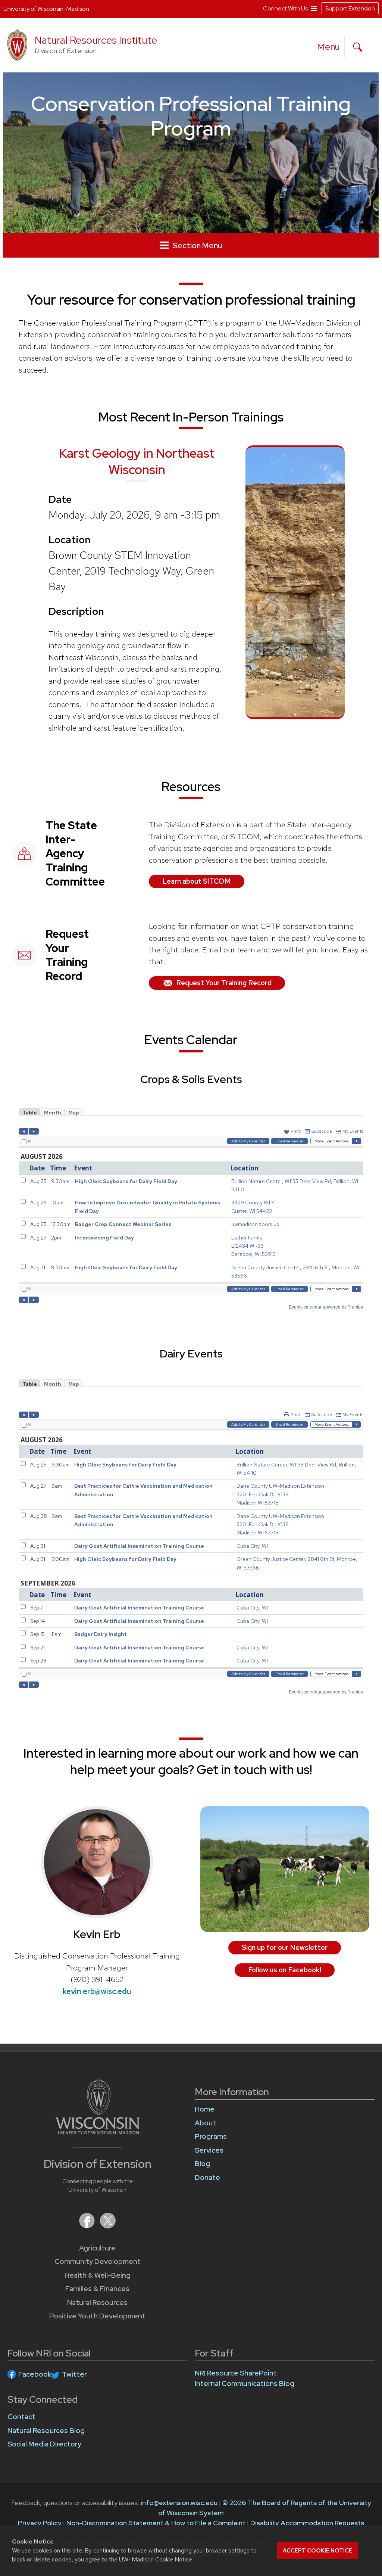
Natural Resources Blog (46, 2431)
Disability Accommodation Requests (307, 2523)
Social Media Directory (44, 2444)
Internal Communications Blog (245, 2384)
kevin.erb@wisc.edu (97, 1991)
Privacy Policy (40, 2523)
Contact (21, 2417)
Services (209, 2150)
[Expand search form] (358, 47)
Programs (211, 2136)
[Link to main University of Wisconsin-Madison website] (98, 2132)
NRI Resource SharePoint (236, 2373)
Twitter (74, 2374)
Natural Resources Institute (96, 40)
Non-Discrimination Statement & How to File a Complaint (156, 2523)
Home (205, 2109)
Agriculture (97, 2248)
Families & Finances (97, 2289)
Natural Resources (97, 2303)
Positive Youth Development (97, 2316)
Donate (207, 2177)
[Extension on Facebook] (88, 2226)
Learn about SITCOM (197, 881)
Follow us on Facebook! (285, 1970)
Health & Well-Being (98, 2275)
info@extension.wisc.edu (179, 2503)
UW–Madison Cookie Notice (156, 2559)
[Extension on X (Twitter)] (108, 2226)
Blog (202, 2164)
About (205, 2123)
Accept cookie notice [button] (317, 2551)
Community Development (98, 2261)
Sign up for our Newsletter (285, 1947)
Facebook (35, 2374)
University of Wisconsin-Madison (46, 9)
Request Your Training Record (224, 983)
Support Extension (350, 8)
